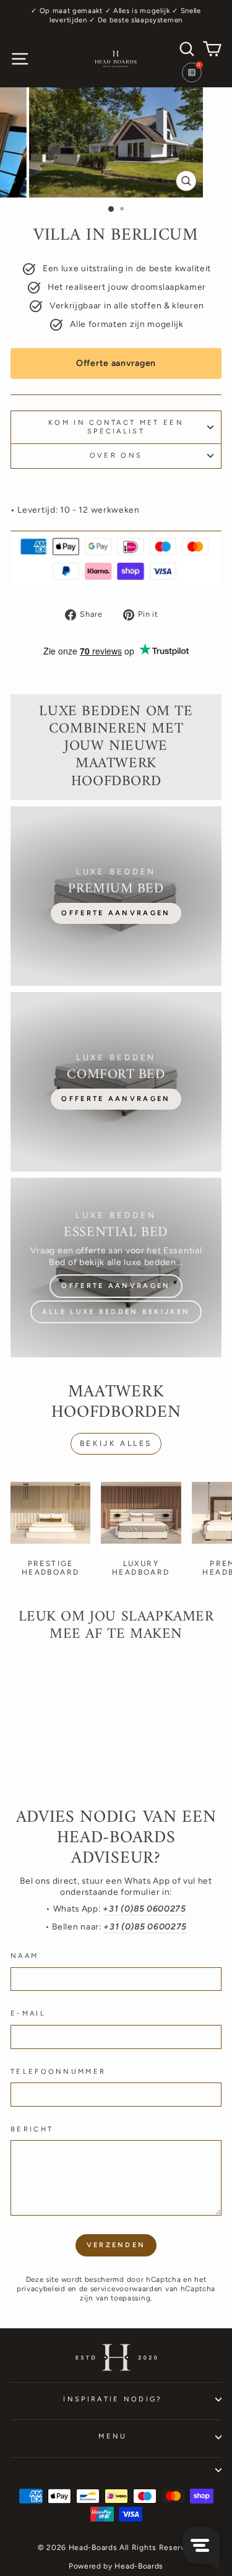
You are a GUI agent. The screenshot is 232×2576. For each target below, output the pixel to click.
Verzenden (116, 2245)
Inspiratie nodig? (113, 2399)
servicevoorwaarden (127, 2289)
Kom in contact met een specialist (116, 427)
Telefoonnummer (58, 2072)
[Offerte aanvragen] (116, 896)
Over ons (116, 455)
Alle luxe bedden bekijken (116, 1312)
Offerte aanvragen (116, 363)
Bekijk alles (116, 1443)
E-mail (28, 2013)
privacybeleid (41, 2289)
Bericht (32, 2129)
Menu (113, 2436)
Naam (24, 1956)
